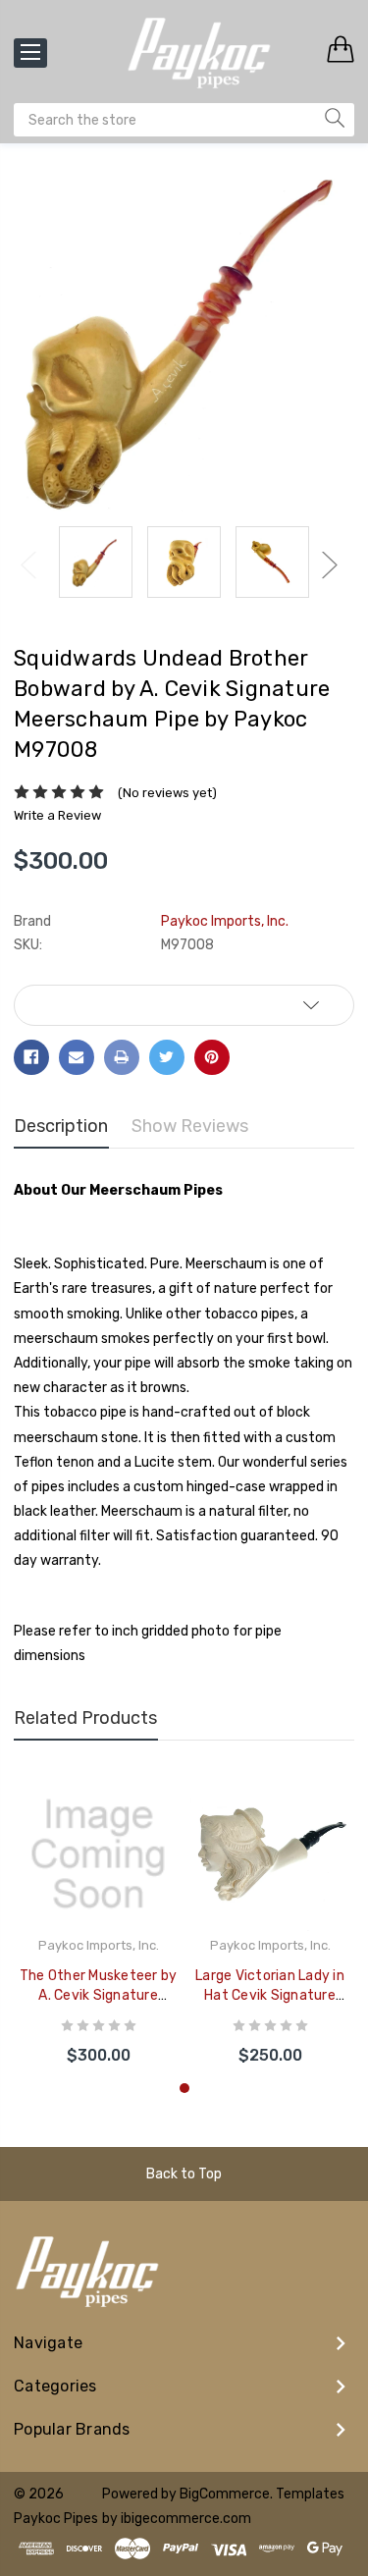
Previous (28, 565)
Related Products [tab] (85, 1718)
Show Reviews (190, 1126)
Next (330, 565)
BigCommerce (225, 2494)
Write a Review (57, 815)
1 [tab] (184, 2088)
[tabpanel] (99, 1923)
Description (61, 1126)
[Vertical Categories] (30, 53)
